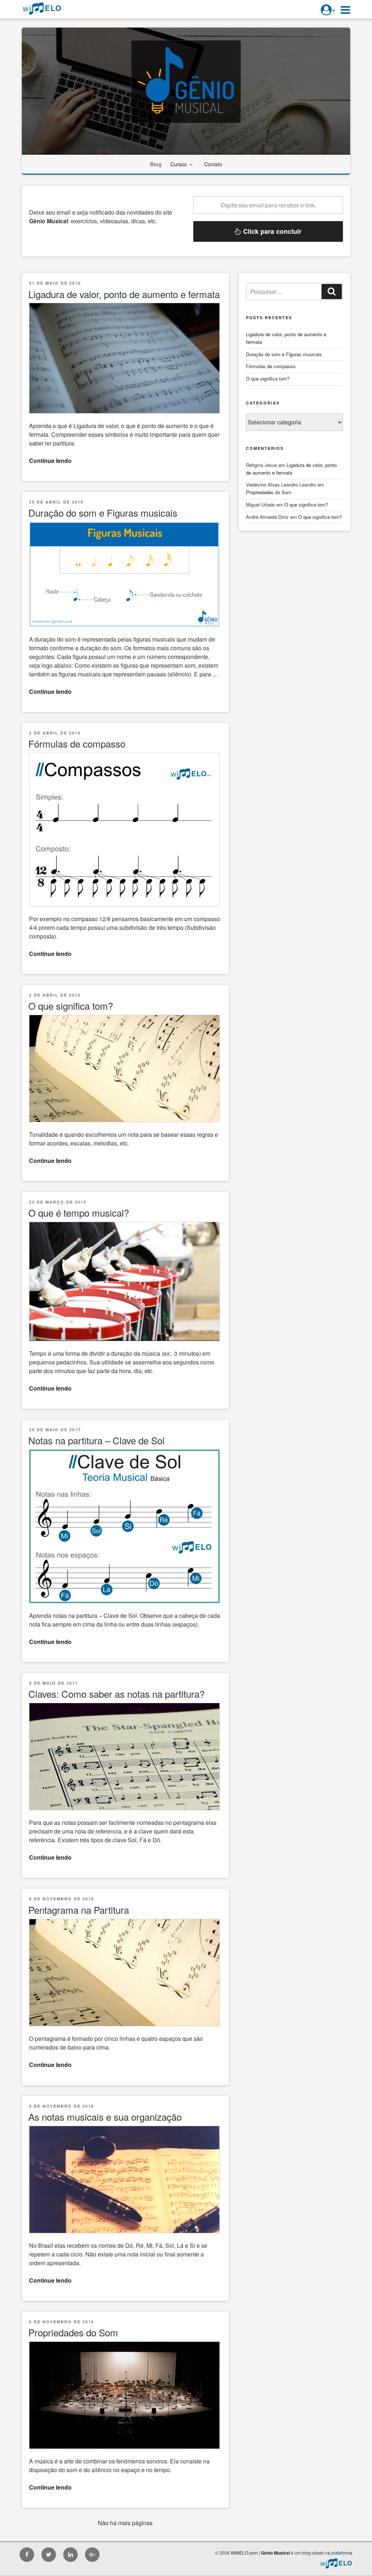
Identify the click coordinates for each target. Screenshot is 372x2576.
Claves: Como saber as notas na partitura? (116, 1694)
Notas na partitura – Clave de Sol (96, 1440)
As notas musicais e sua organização (105, 2117)
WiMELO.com (244, 2553)
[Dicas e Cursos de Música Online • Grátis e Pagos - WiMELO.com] (336, 2563)
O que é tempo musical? (79, 1212)
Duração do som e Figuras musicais (103, 512)
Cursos (179, 164)
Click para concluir (271, 231)
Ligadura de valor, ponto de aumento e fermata (124, 294)
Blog (156, 164)
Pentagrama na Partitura (79, 1910)
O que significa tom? (71, 1006)
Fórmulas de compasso (77, 743)
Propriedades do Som (73, 2332)
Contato (213, 164)
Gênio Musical (275, 2553)
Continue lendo (50, 461)
